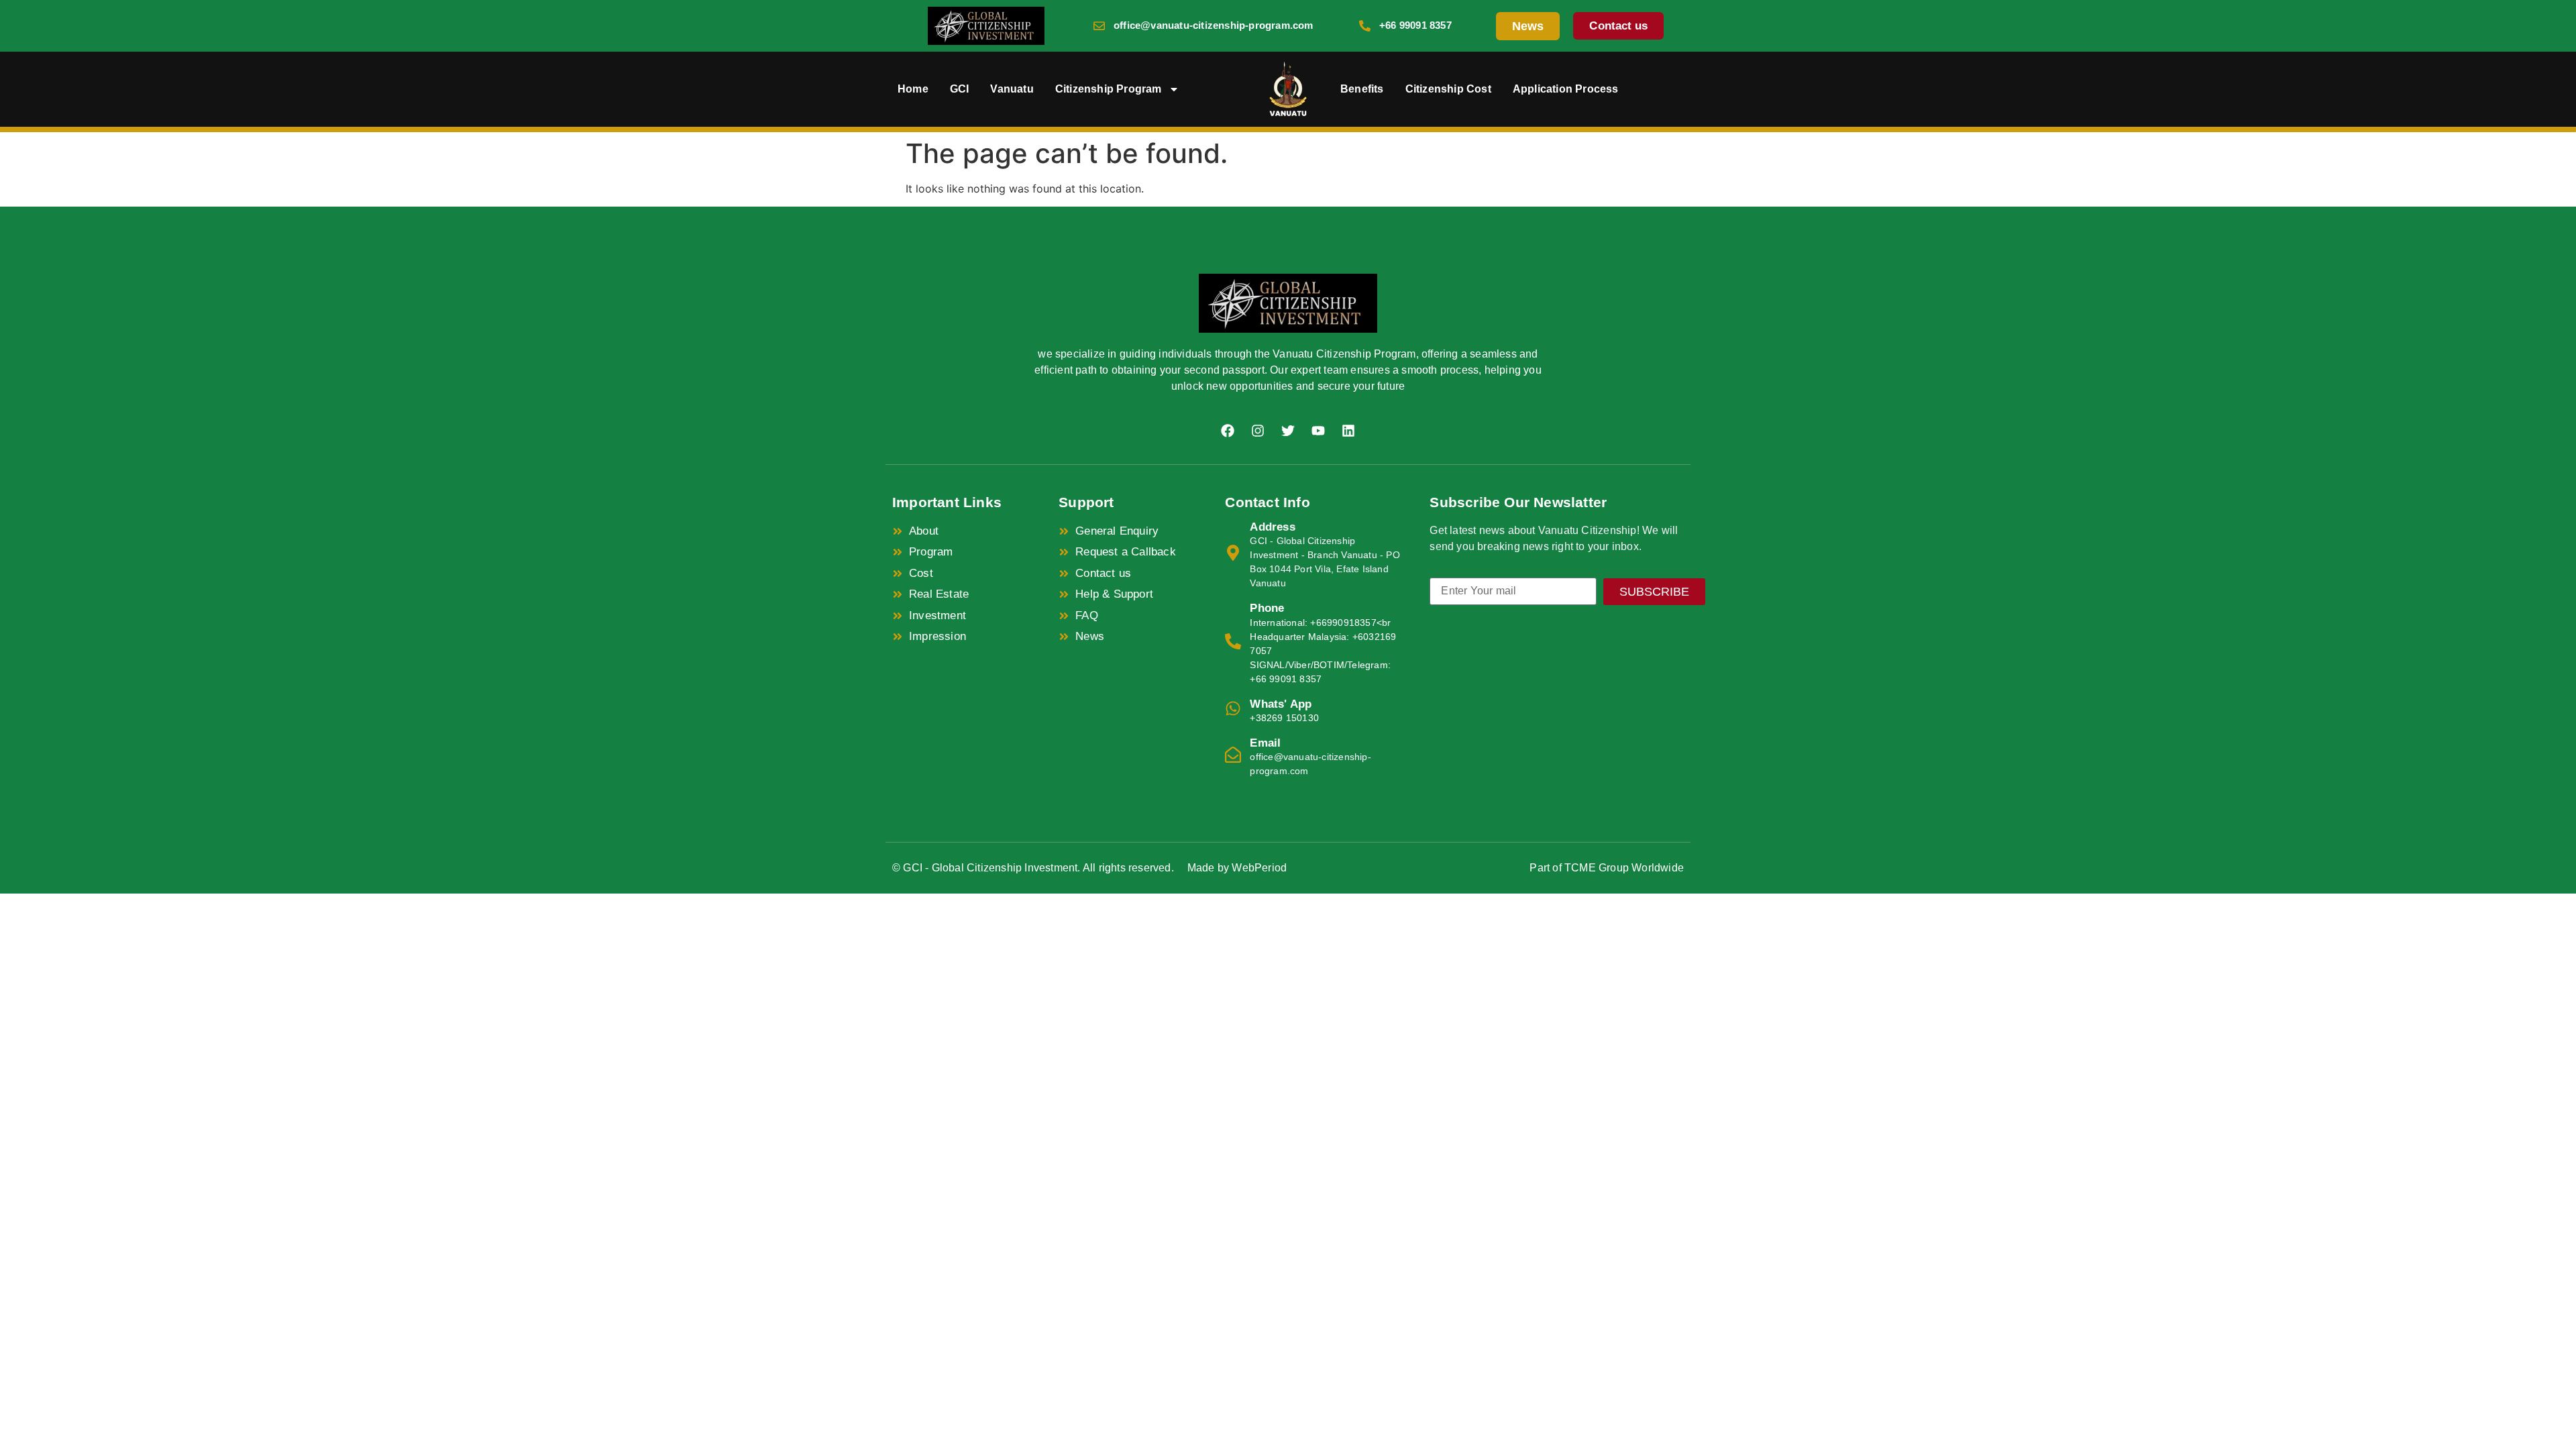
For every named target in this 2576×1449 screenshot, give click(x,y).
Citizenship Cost (1448, 89)
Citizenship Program (1109, 89)
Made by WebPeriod (1237, 868)
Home (913, 89)
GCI (960, 89)
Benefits (1362, 89)
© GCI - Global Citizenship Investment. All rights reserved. (1033, 868)
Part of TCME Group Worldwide (1607, 868)
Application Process (1566, 89)
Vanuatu (1012, 89)
